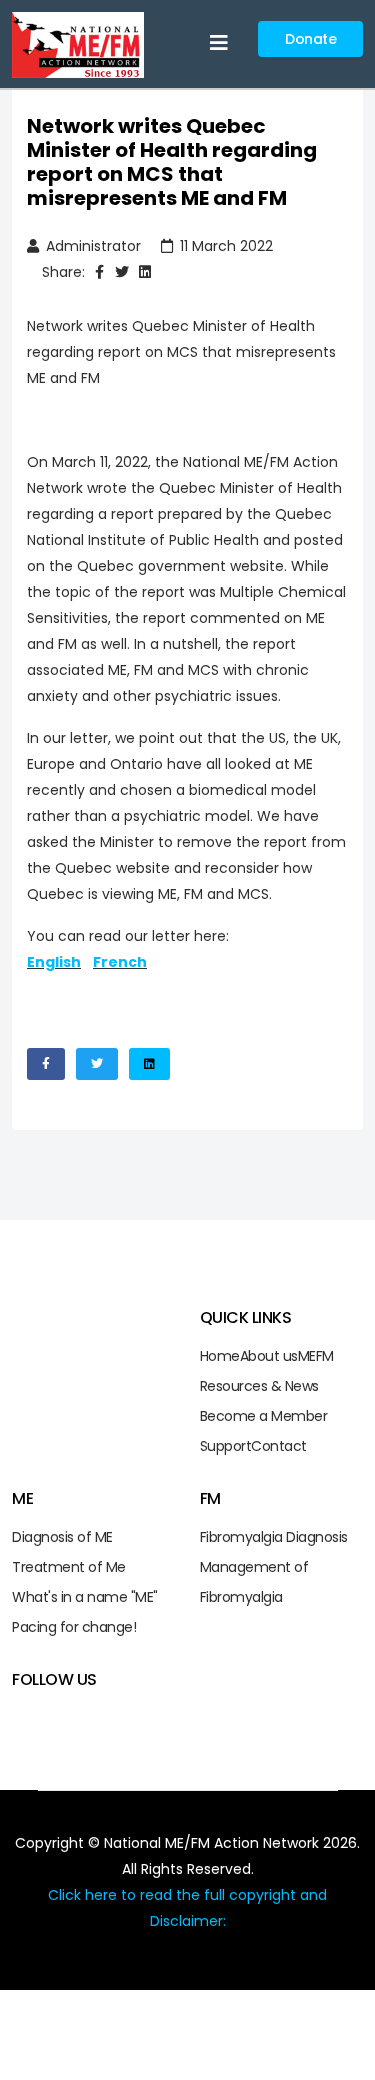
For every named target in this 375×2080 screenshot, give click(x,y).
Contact (279, 1446)
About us (269, 1356)
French (120, 962)
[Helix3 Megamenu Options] (219, 43)
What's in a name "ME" (85, 1597)
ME (307, 1356)
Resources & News (259, 1386)
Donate (310, 39)
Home (220, 1356)
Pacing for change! (74, 1627)
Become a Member (264, 1416)
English (54, 962)
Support (226, 1446)
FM (325, 1356)
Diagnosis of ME (62, 1537)
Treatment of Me (69, 1567)
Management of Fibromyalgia (254, 1582)
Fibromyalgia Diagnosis (274, 1537)
